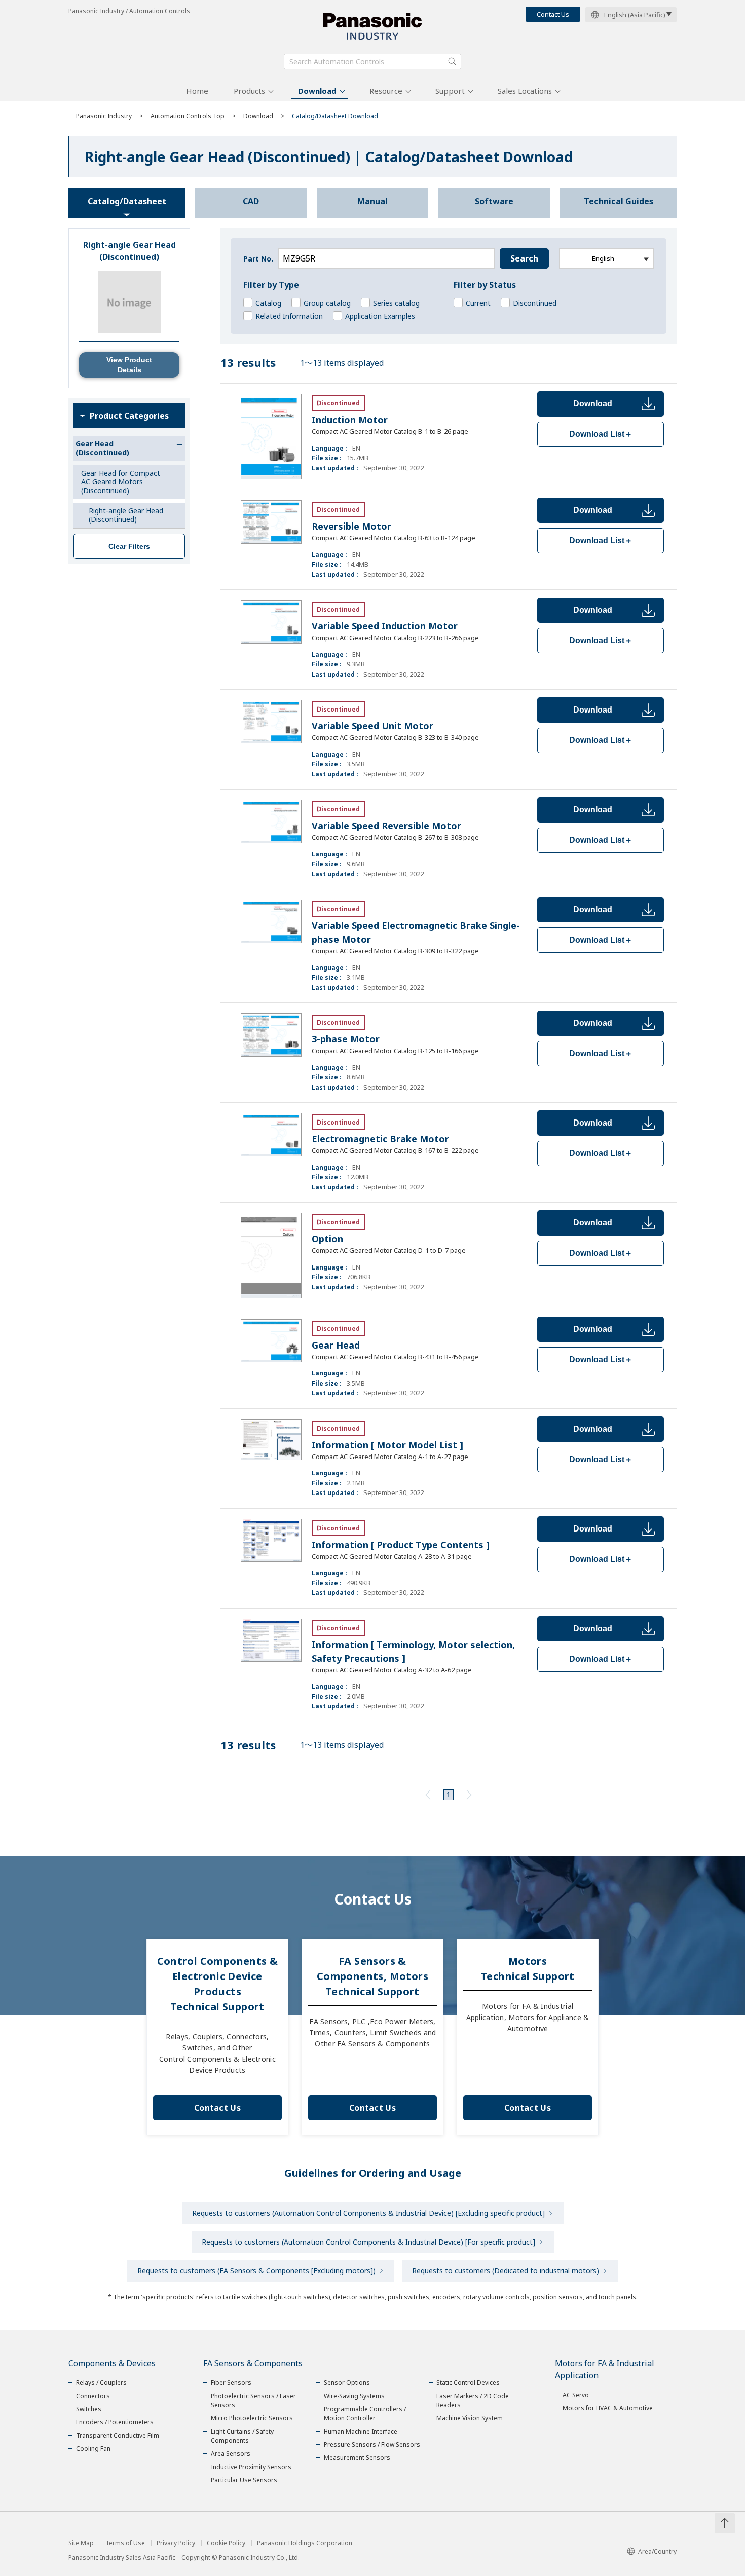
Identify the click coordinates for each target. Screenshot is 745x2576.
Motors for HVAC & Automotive (608, 2408)
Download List (601, 434)
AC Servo (576, 2395)
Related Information (289, 316)
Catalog (268, 303)
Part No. (258, 259)
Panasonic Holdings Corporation (305, 2543)
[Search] (452, 61)
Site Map (81, 2543)
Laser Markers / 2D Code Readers (473, 2400)
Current (478, 303)
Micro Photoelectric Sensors (252, 2418)
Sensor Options (347, 2383)
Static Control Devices (468, 2383)
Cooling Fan (93, 2449)
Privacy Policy (176, 2543)
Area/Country (657, 2551)
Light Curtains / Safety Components (242, 2436)
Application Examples (380, 316)
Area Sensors (231, 2454)
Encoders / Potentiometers (115, 2422)
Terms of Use (125, 2543)
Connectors (93, 2396)
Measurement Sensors (357, 2458)
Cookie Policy (226, 2543)
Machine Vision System (470, 2418)
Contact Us (553, 14)
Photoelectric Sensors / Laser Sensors (253, 2400)
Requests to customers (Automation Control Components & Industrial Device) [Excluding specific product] (368, 2213)
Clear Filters (129, 546)
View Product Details (129, 365)
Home (197, 91)
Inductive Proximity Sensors (251, 2467)
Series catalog (396, 303)
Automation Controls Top (188, 116)
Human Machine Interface (361, 2431)
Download (317, 91)
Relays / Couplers (101, 2383)
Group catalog (327, 303)
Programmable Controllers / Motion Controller (365, 2414)
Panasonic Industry (104, 116)
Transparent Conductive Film (118, 2435)
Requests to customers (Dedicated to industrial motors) (506, 2271)
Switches (89, 2409)
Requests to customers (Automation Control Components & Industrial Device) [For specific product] (368, 2242)
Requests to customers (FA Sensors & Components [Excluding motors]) (256, 2271)
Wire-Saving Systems (354, 2396)
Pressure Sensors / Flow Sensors (372, 2444)
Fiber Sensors (231, 2383)
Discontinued (535, 303)
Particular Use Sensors (244, 2480)
